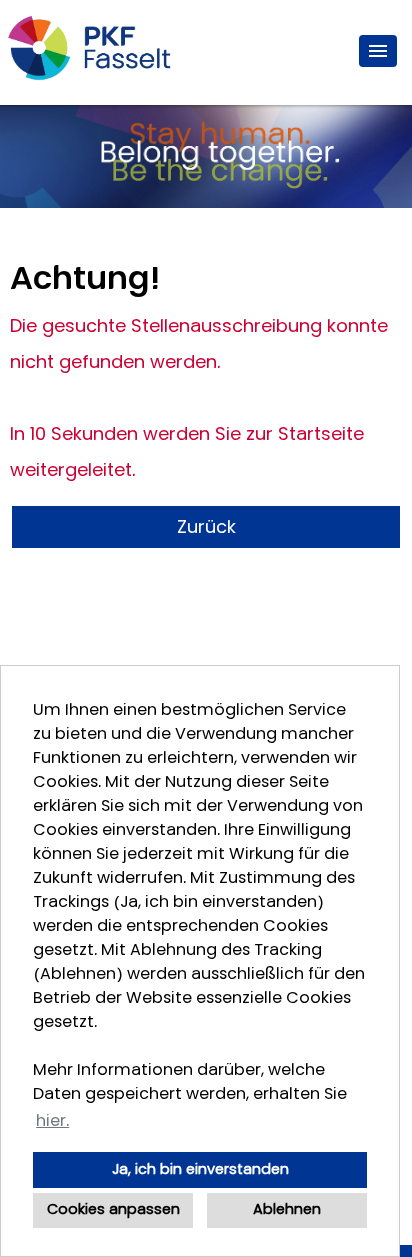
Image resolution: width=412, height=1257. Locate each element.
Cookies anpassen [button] (113, 1209)
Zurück (206, 527)
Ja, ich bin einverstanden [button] (200, 1169)
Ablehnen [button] (287, 1209)
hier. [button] (52, 1120)
